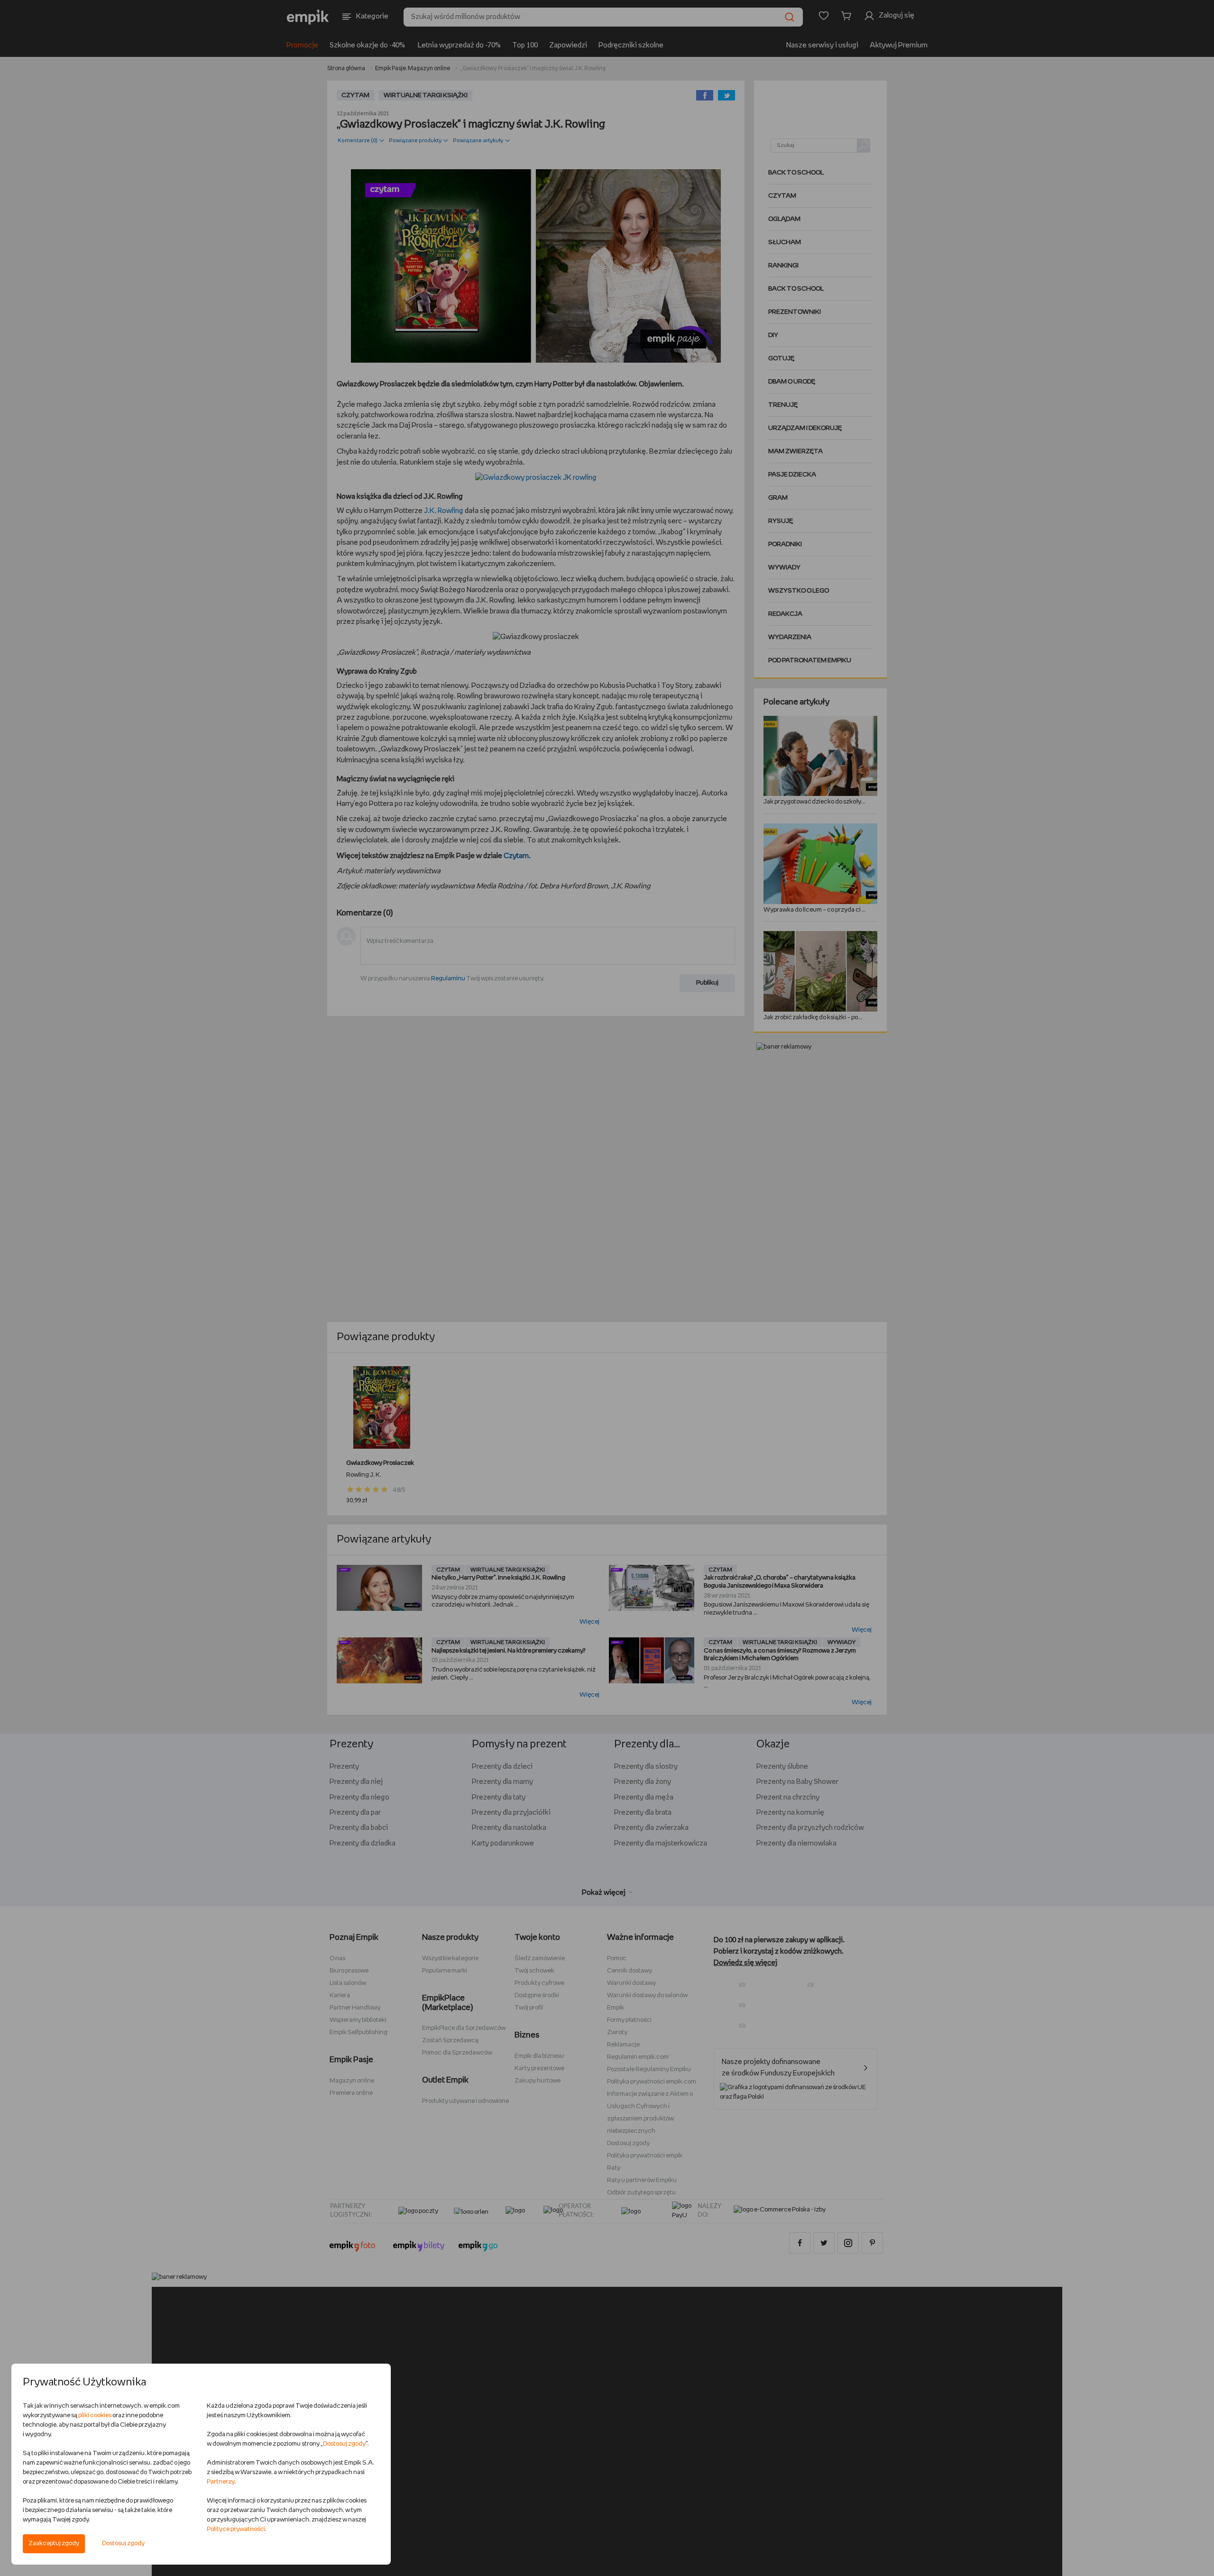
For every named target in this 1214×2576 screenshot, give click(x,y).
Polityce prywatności (236, 2529)
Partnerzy (221, 2482)
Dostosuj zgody (123, 2544)
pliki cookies (95, 2416)
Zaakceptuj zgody (54, 2544)
